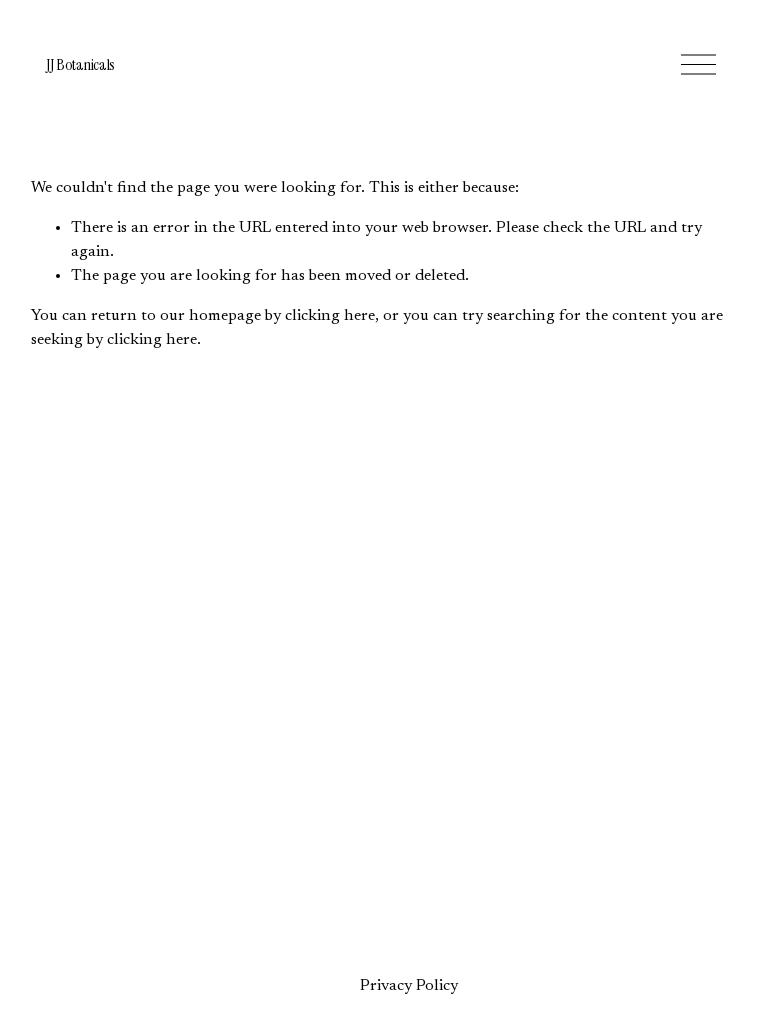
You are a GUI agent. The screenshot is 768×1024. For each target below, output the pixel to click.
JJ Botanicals (80, 64)
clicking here (330, 316)
